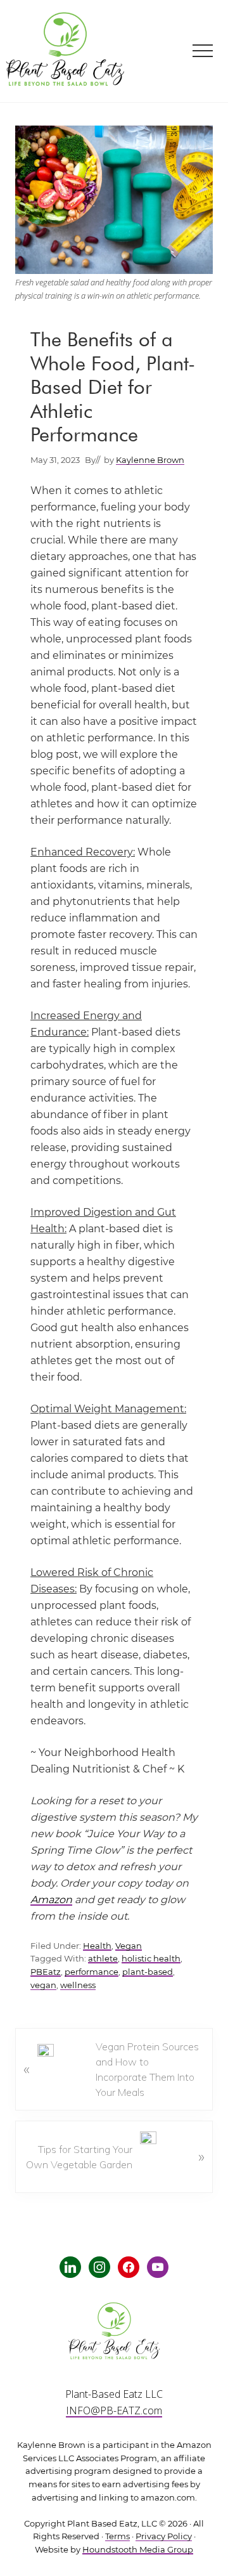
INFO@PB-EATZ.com (114, 2410)
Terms (117, 2536)
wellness (78, 1985)
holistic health (151, 1959)
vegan (43, 1985)
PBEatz (46, 1972)
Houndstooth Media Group (138, 2550)
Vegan (129, 1946)
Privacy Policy (164, 2536)
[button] (203, 51)
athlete (103, 1959)
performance (92, 1972)
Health (97, 1946)
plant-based (148, 1972)
